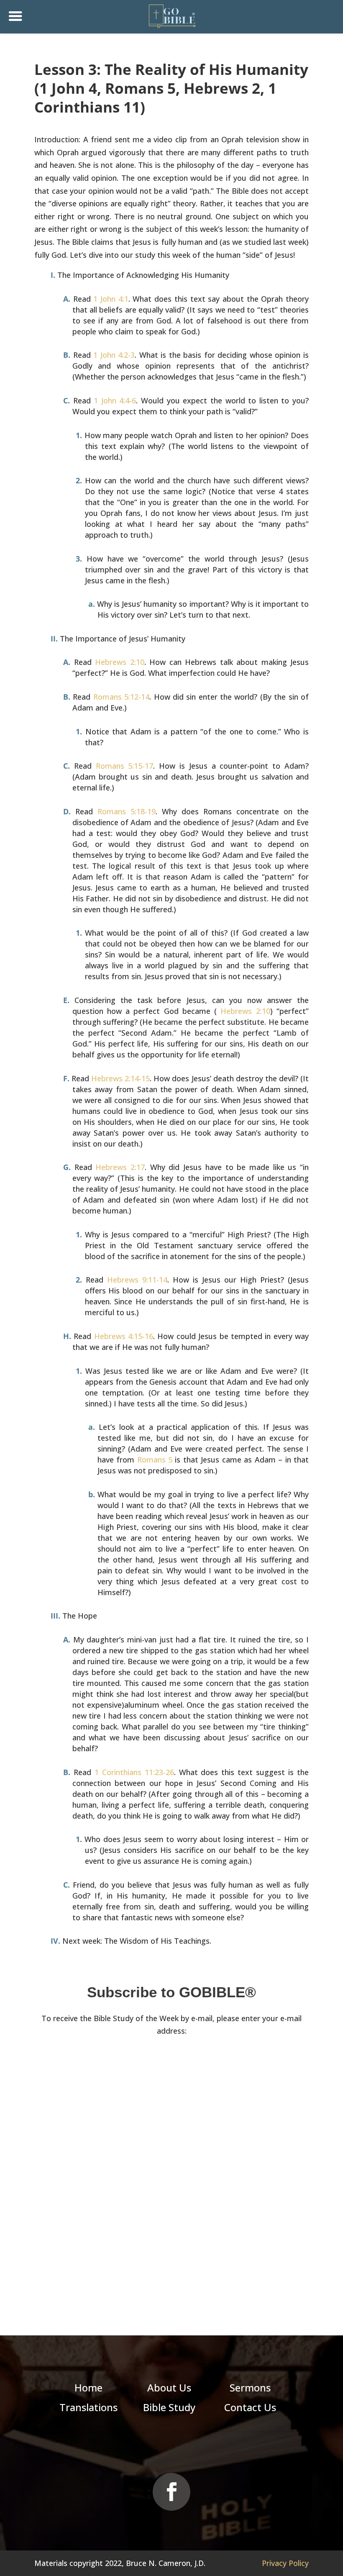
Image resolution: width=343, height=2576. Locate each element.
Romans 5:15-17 (125, 766)
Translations (88, 2407)
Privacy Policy (285, 2563)
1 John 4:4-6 (115, 400)
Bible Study (169, 2407)
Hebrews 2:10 (120, 662)
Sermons (250, 2387)
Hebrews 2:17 (120, 1167)
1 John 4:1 (111, 299)
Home (88, 2387)
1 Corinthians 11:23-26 (134, 1772)
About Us (169, 2387)
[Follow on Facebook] (171, 2492)
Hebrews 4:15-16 (124, 1336)
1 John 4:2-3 (114, 355)
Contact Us (250, 2407)
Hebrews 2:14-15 (120, 1078)
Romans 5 (155, 1460)
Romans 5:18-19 (127, 811)
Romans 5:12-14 (121, 697)
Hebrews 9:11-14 (137, 1280)
